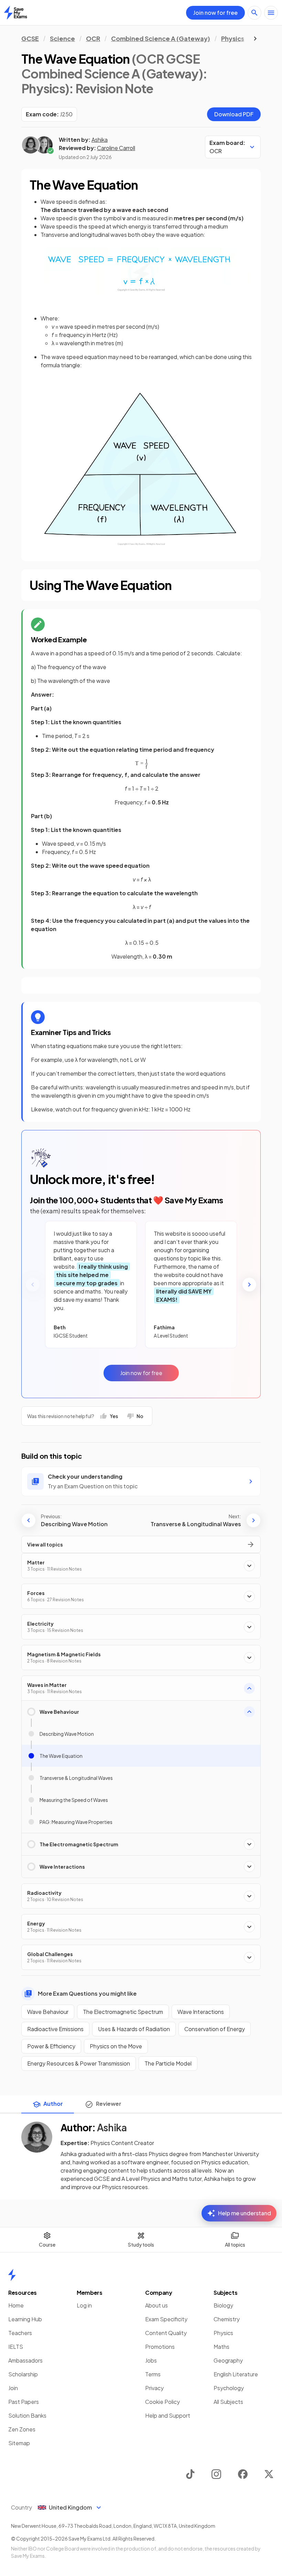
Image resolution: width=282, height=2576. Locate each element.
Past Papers (24, 2402)
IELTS (16, 2347)
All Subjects (228, 2402)
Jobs (151, 2360)
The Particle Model (168, 2063)
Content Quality (166, 2333)
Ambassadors (25, 2360)
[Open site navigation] (271, 13)
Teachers (20, 2333)
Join (13, 2388)
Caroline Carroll (116, 148)
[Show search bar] (254, 13)
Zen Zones (22, 2429)
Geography (228, 2360)
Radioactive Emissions (55, 2029)
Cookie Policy (162, 2402)
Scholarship (23, 2374)
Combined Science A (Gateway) (161, 38)
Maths (221, 2347)
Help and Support (168, 2415)
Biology (223, 2305)
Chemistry (227, 2319)
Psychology (229, 2388)
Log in (84, 2305)
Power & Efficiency (51, 2046)
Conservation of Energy (215, 2029)
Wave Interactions (201, 2012)
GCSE (30, 38)
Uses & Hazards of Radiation (134, 2029)
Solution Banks (27, 2415)
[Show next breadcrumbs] (255, 39)
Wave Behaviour (48, 2012)
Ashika (100, 140)
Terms (153, 2374)
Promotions (160, 2347)
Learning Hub (25, 2319)
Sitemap (19, 2443)
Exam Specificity (166, 2319)
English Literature (236, 2374)
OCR (93, 38)
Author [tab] (53, 2104)
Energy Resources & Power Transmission (79, 2063)
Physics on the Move (116, 2046)
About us (156, 2305)
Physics (233, 38)
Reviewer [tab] (109, 2104)
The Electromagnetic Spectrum (123, 2012)
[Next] (249, 1285)
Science (62, 38)
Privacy (154, 2388)
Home (16, 2305)
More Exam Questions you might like (87, 1993)
